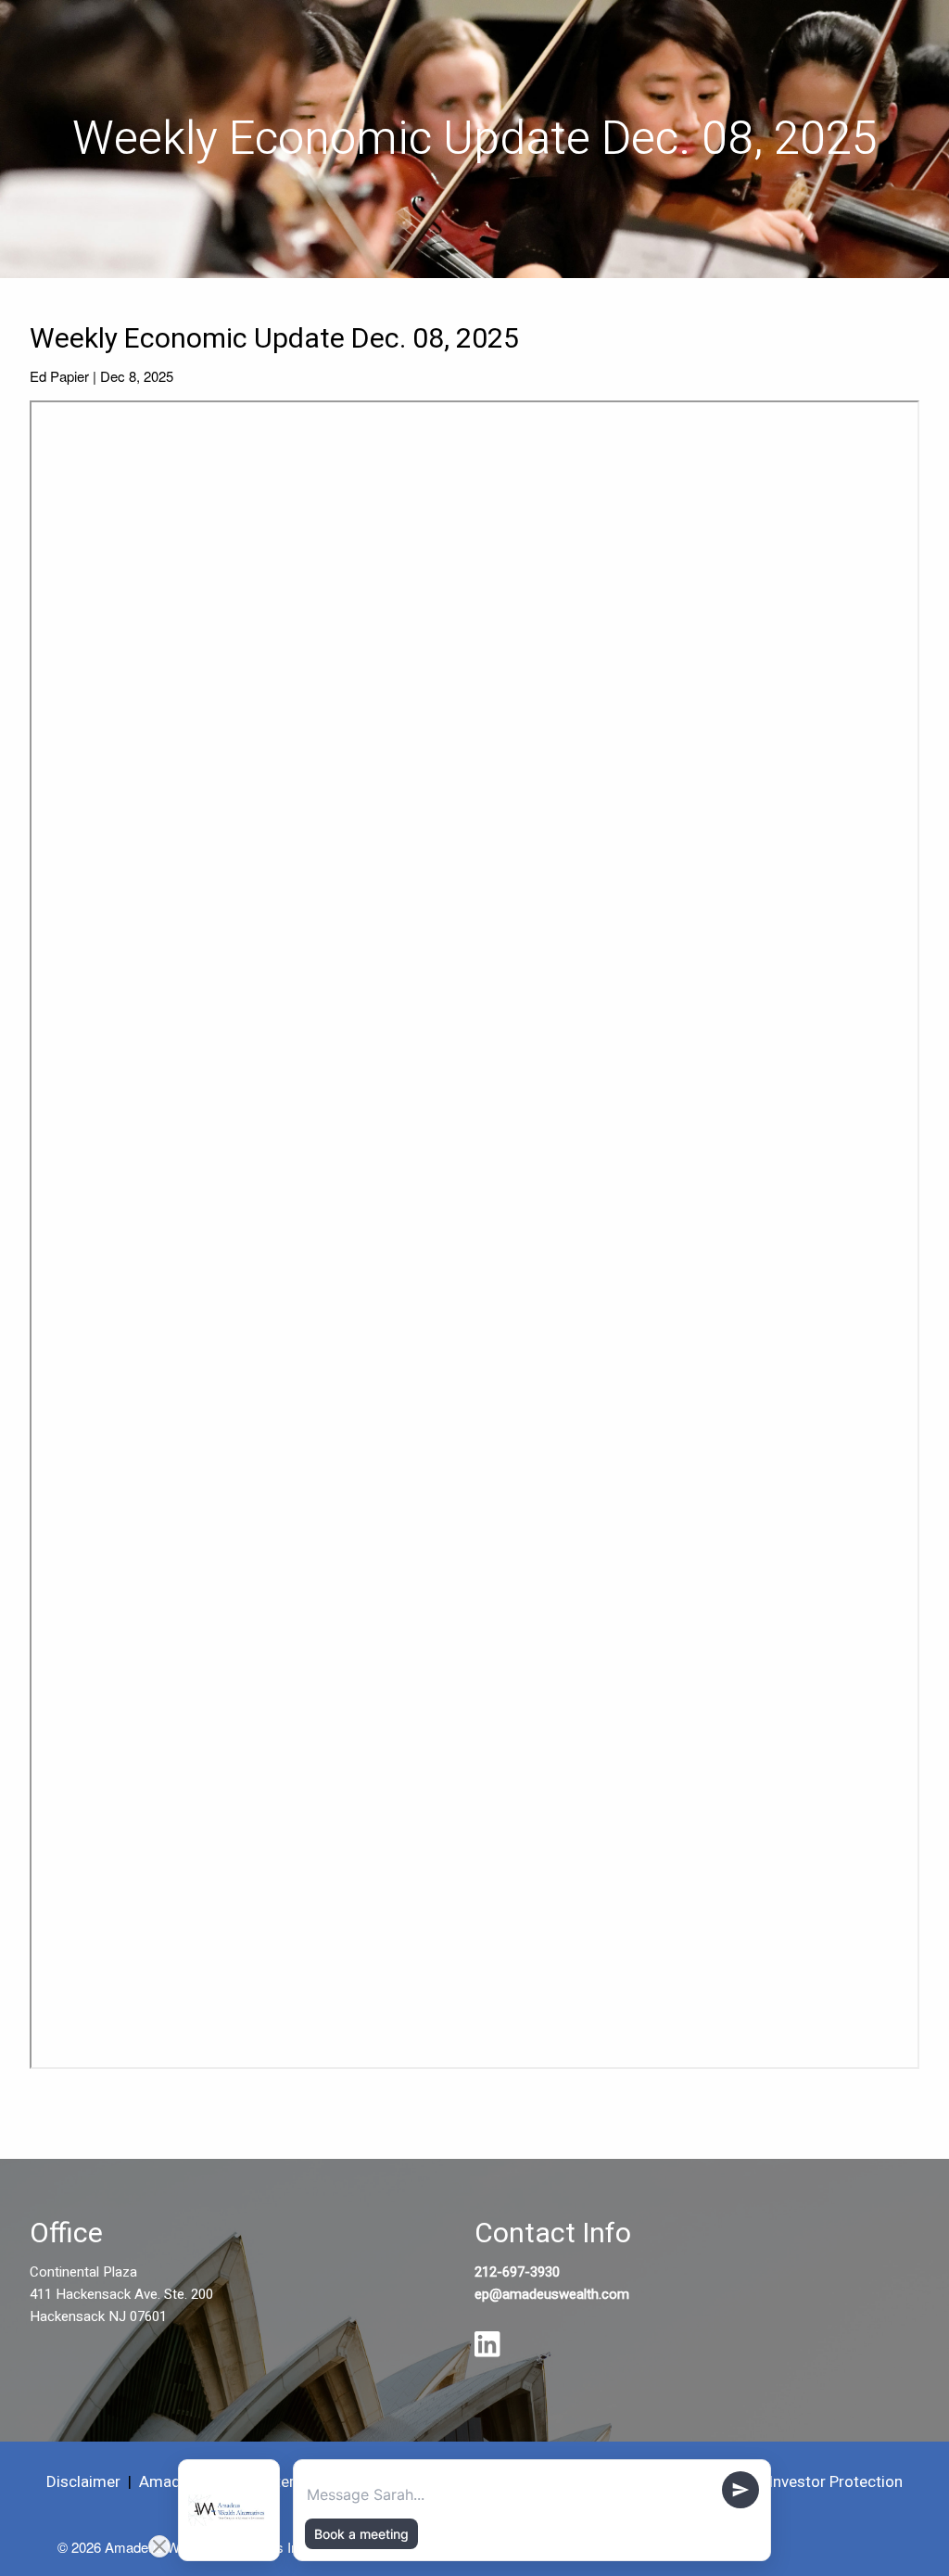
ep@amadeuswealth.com (552, 2294)
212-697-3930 (517, 2272)
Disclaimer (83, 2482)
